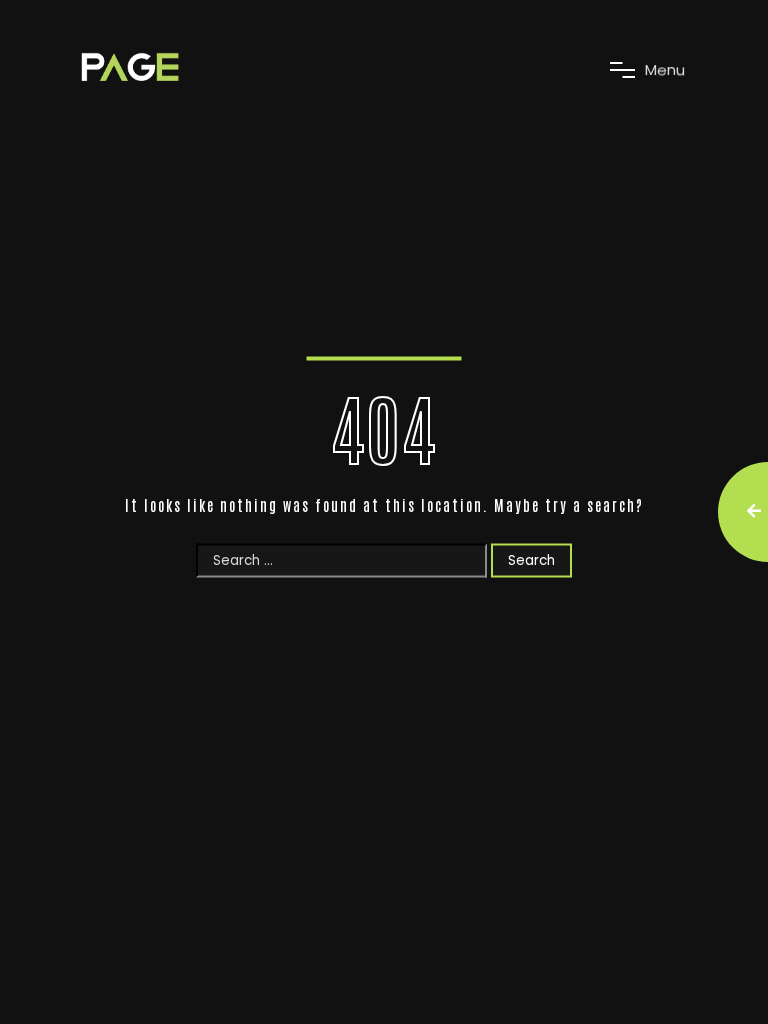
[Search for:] (343, 558)
